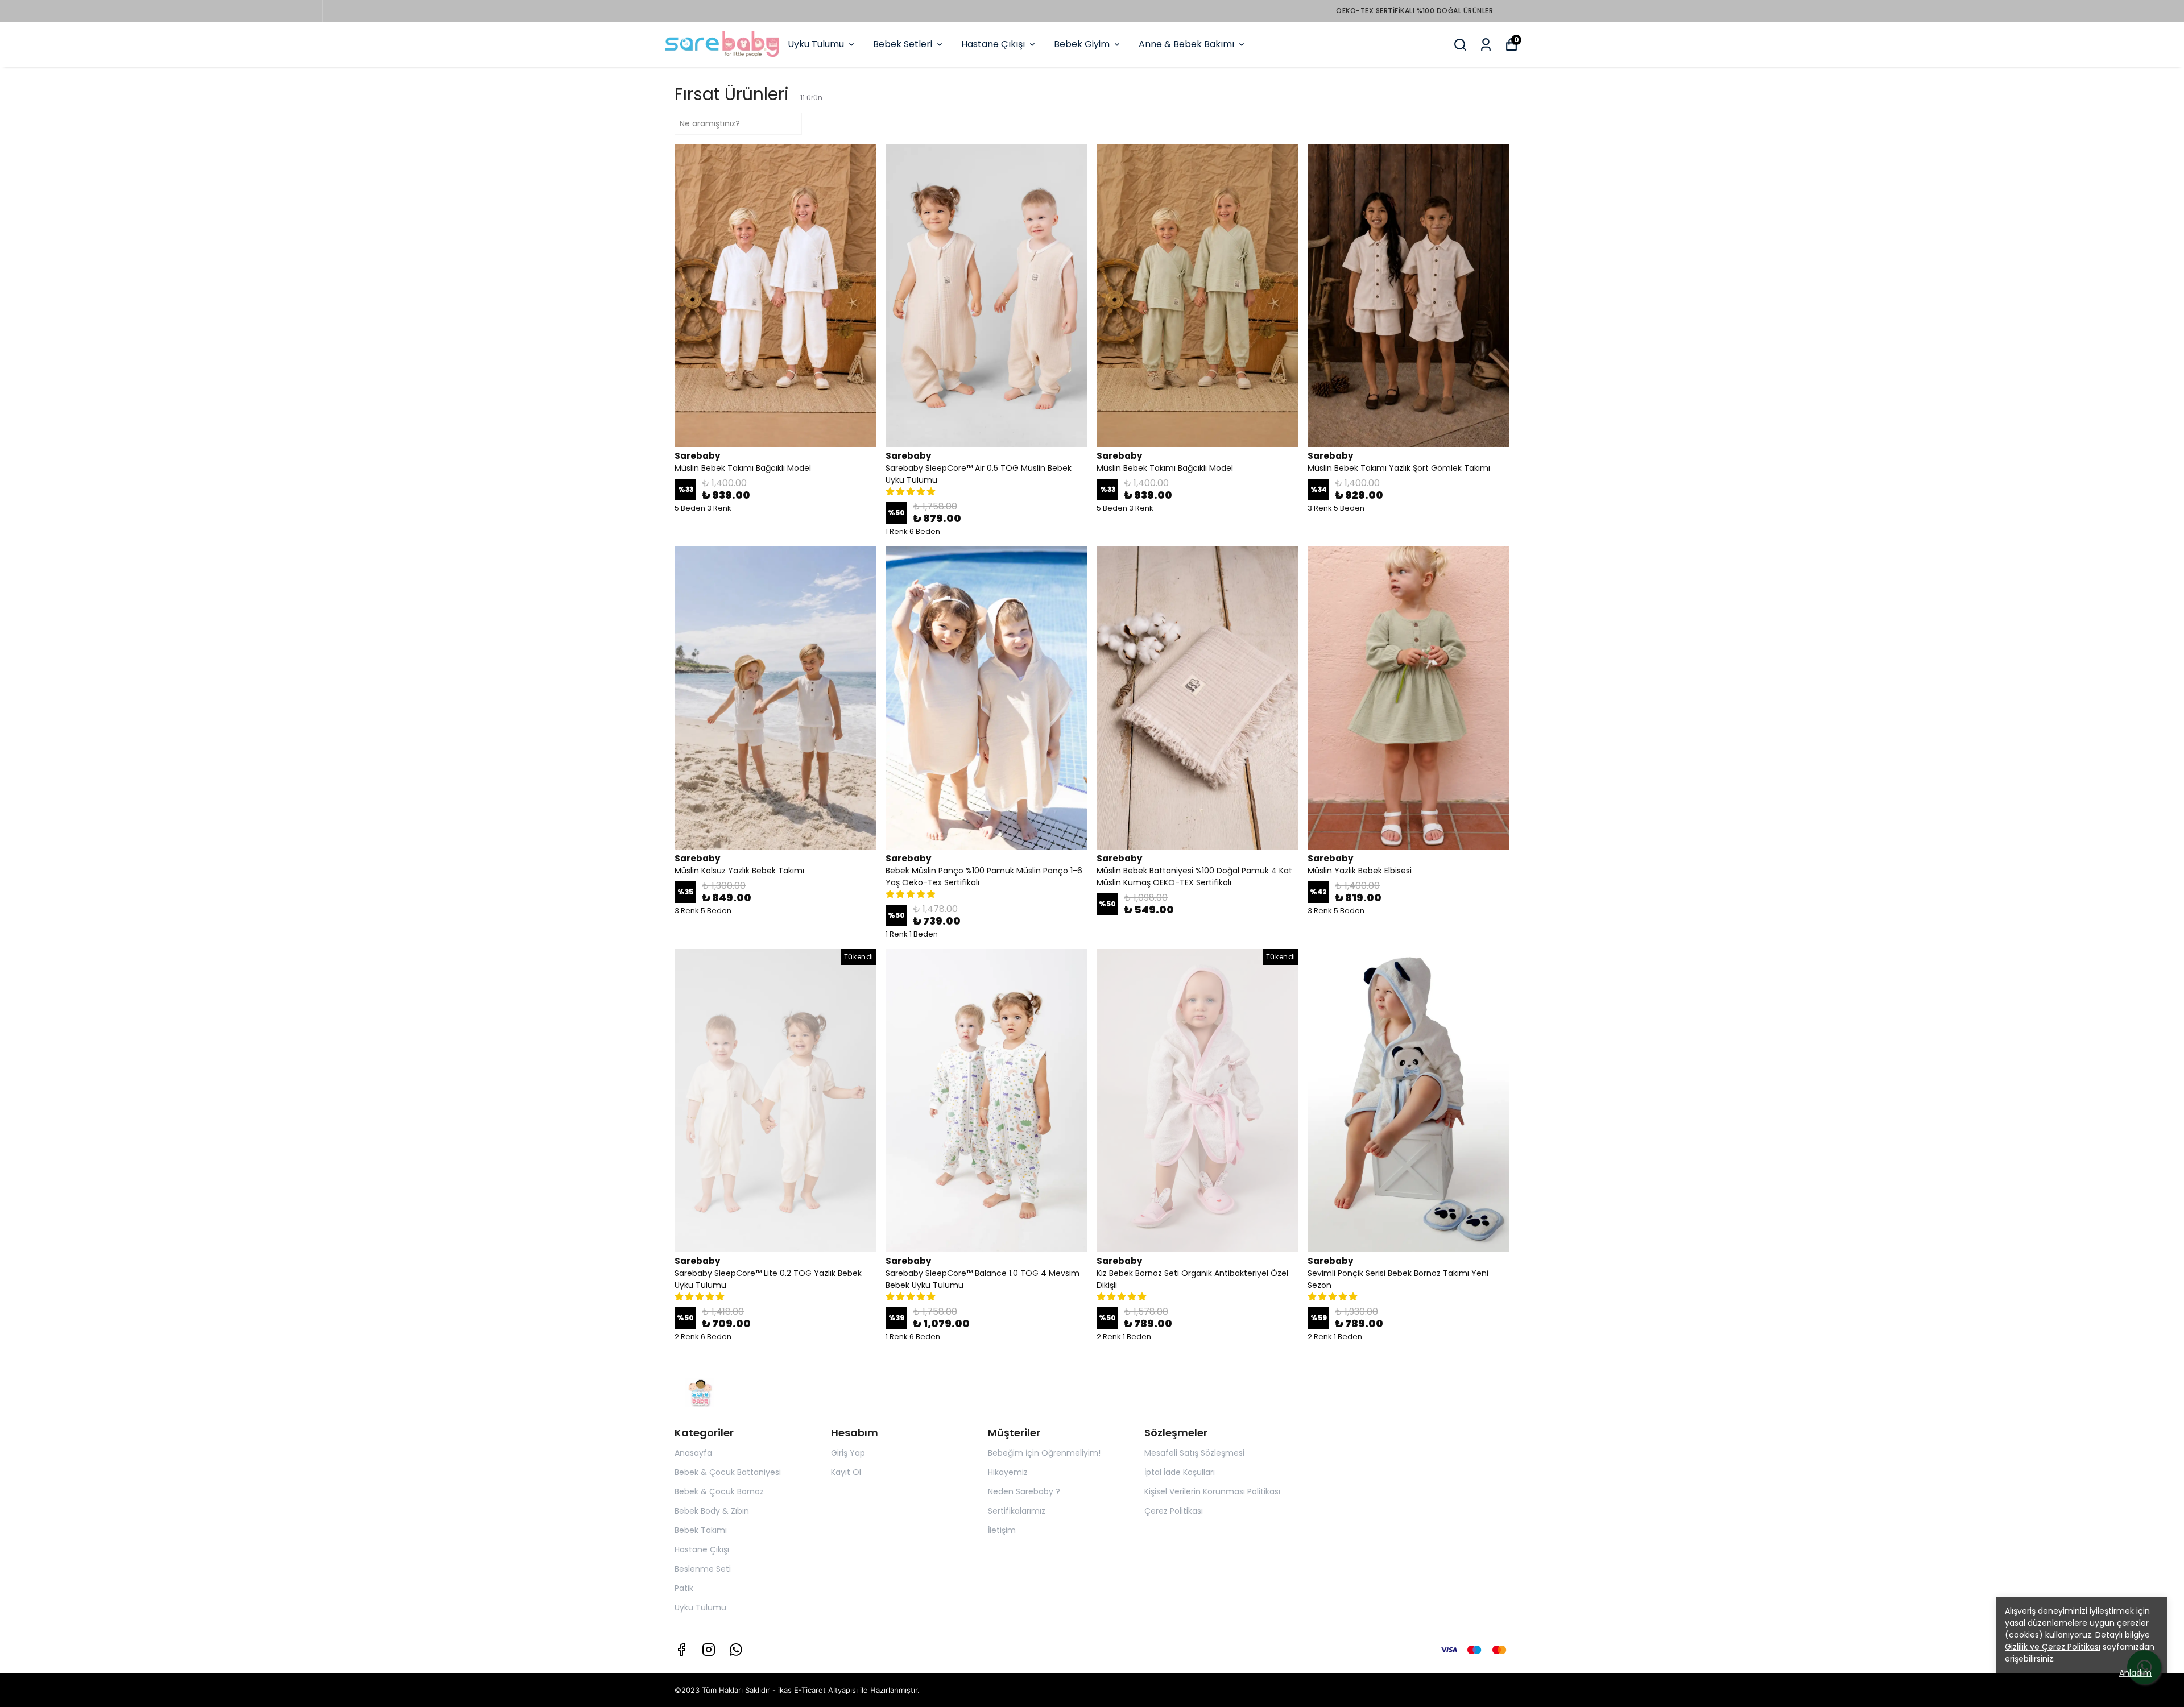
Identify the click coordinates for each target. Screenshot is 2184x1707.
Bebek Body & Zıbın (712, 1511)
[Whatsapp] (736, 1650)
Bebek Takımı (701, 1530)
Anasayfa (693, 1453)
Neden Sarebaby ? (1024, 1491)
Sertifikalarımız (1017, 1511)
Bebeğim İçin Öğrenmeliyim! (1044, 1453)
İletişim (1002, 1530)
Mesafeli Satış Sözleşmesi (1194, 1453)
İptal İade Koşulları (1180, 1472)
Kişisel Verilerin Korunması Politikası (1212, 1491)
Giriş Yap (848, 1453)
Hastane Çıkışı (993, 44)
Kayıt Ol (846, 1472)
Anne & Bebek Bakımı (1186, 44)
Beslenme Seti (703, 1569)
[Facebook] (681, 1650)
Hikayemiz (1008, 1472)
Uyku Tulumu (816, 44)
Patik (684, 1588)
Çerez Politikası (1174, 1511)
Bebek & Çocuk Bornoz (719, 1491)
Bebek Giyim (1082, 44)
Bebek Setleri (903, 44)
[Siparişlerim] (1486, 45)
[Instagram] (709, 1650)
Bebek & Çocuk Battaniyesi (728, 1472)
